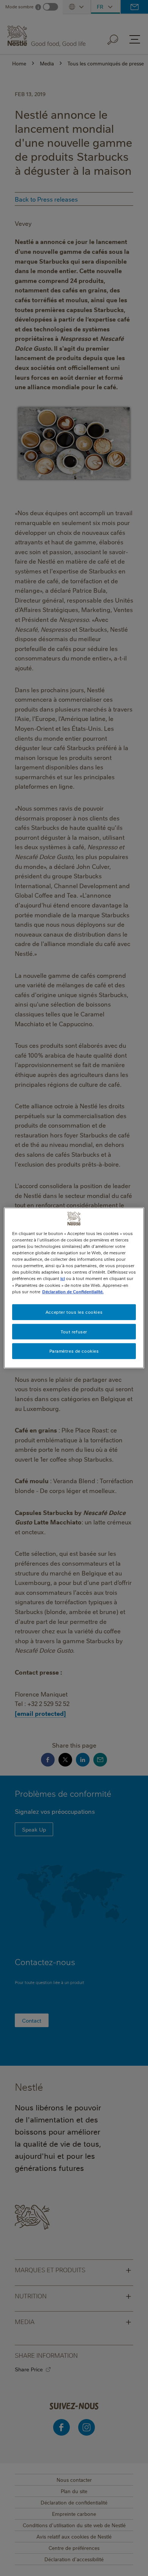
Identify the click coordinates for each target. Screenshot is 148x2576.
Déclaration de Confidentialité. (73, 1291)
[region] (74, 1288)
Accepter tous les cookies (74, 1312)
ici (63, 1278)
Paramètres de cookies (74, 1351)
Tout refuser (74, 1331)
